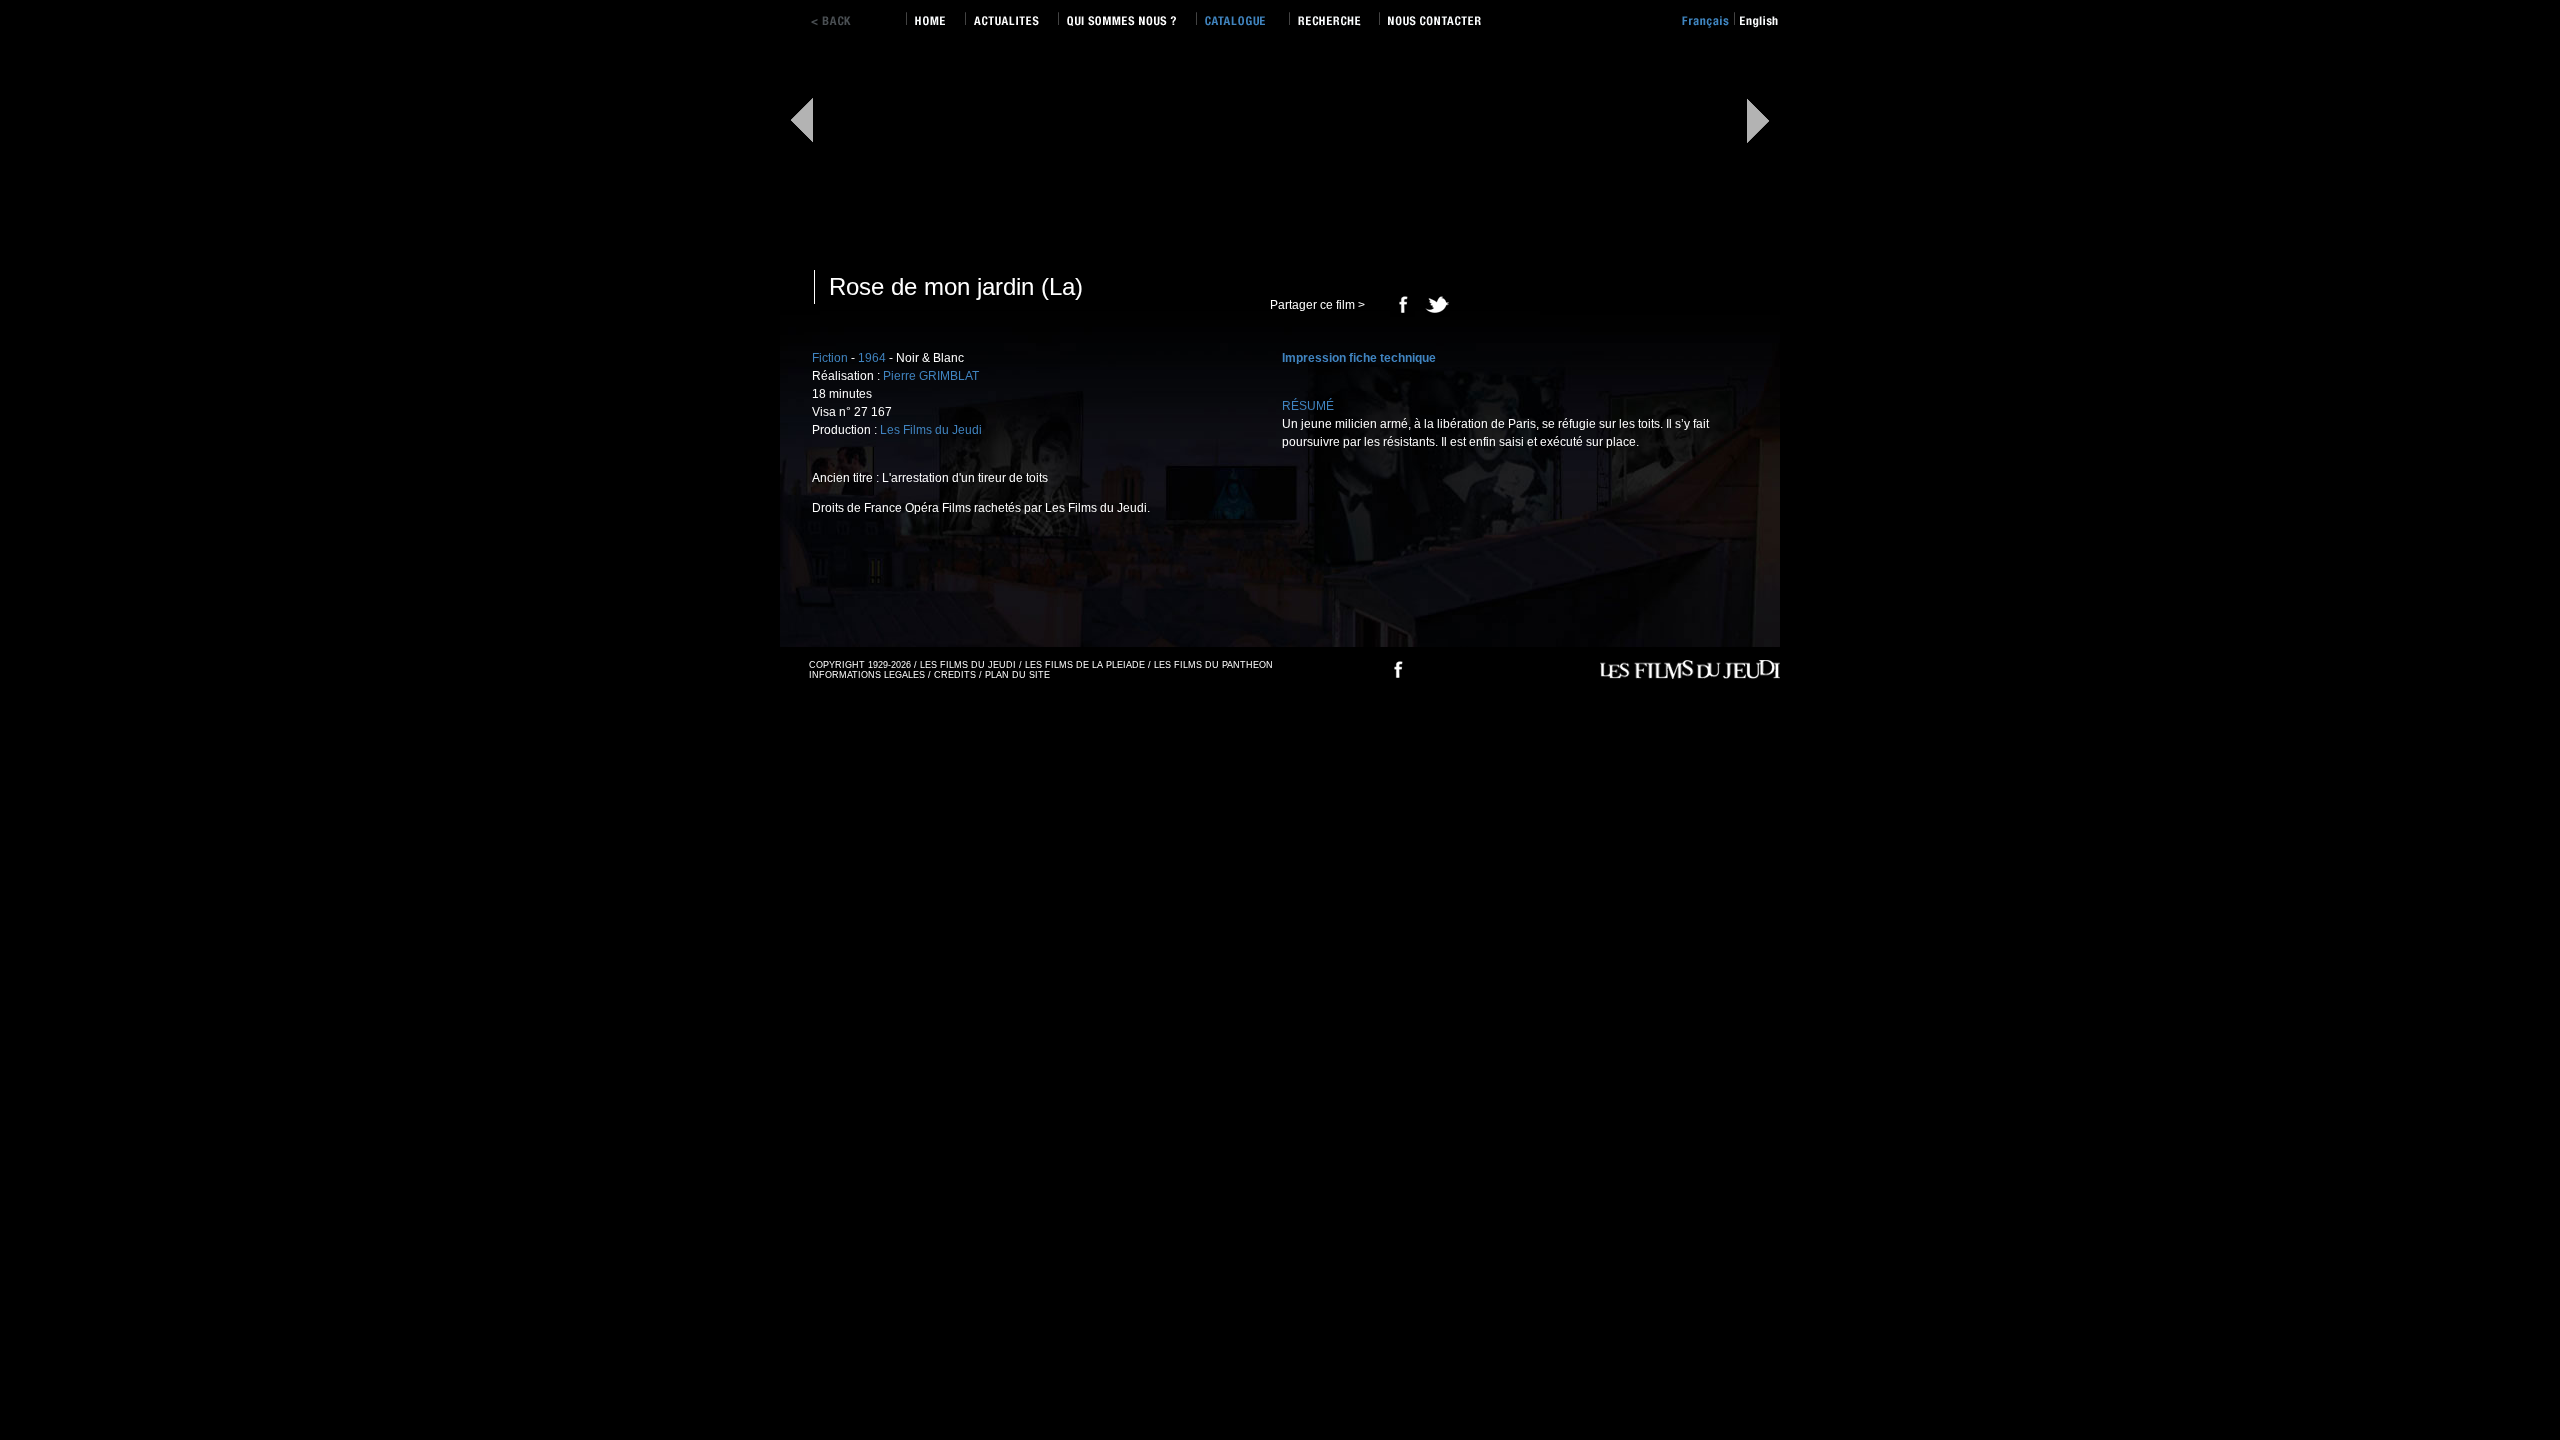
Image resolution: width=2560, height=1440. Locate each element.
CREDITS (955, 675)
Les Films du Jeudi (931, 430)
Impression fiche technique (1359, 358)
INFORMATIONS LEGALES (867, 675)
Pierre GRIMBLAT (931, 376)
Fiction (830, 358)
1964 (872, 358)
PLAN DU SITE (1017, 675)
